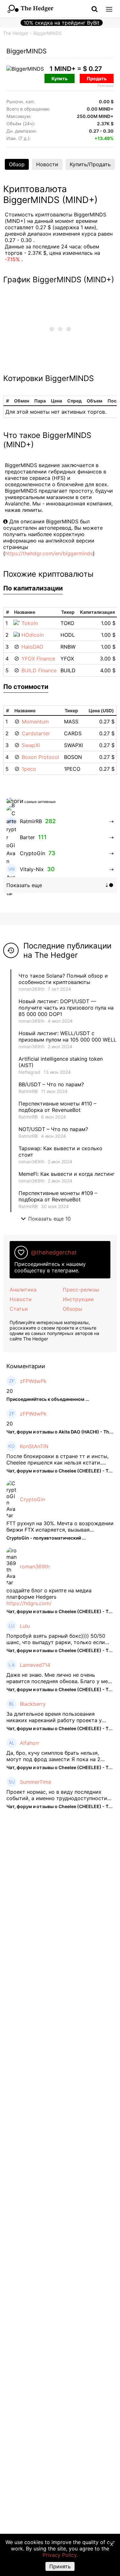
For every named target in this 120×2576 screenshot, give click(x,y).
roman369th (32, 989)
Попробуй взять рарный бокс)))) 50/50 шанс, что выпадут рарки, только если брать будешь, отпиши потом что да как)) (59, 1639)
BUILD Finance (39, 670)
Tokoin (30, 623)
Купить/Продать (90, 164)
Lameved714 (35, 1665)
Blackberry (33, 1704)
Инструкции (78, 1299)
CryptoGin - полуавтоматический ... (46, 1538)
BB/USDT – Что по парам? (51, 1084)
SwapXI (31, 745)
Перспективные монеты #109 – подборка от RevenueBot (58, 1196)
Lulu (25, 1626)
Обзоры (72, 1309)
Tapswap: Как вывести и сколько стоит (60, 1151)
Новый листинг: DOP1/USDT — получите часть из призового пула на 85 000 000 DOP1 (66, 1008)
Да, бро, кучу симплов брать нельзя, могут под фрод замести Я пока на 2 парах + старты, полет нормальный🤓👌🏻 (58, 1756)
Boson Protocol (40, 757)
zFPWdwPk (33, 1381)
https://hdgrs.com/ (29, 1603)
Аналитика (23, 1290)
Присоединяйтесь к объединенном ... (48, 1399)
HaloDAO (32, 647)
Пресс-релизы (81, 1290)
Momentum (35, 722)
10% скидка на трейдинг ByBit (62, 23)
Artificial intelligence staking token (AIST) (61, 1062)
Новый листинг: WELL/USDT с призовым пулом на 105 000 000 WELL (68, 1036)
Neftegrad (29, 1072)
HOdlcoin (33, 635)
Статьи (19, 1309)
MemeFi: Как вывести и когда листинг (67, 1174)
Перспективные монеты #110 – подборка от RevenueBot (57, 1107)
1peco (29, 769)
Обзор (17, 164)
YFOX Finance (38, 659)
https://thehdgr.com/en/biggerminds (49, 553)
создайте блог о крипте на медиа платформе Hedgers (49, 1594)
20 (10, 1391)
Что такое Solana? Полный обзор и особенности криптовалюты (63, 979)
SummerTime (36, 1782)
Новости (47, 164)
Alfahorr (30, 1743)
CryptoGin (32, 1499)
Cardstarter (36, 733)
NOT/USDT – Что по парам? (54, 1129)
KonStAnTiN (34, 1446)
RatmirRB (28, 1091)
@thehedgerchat (54, 1252)
